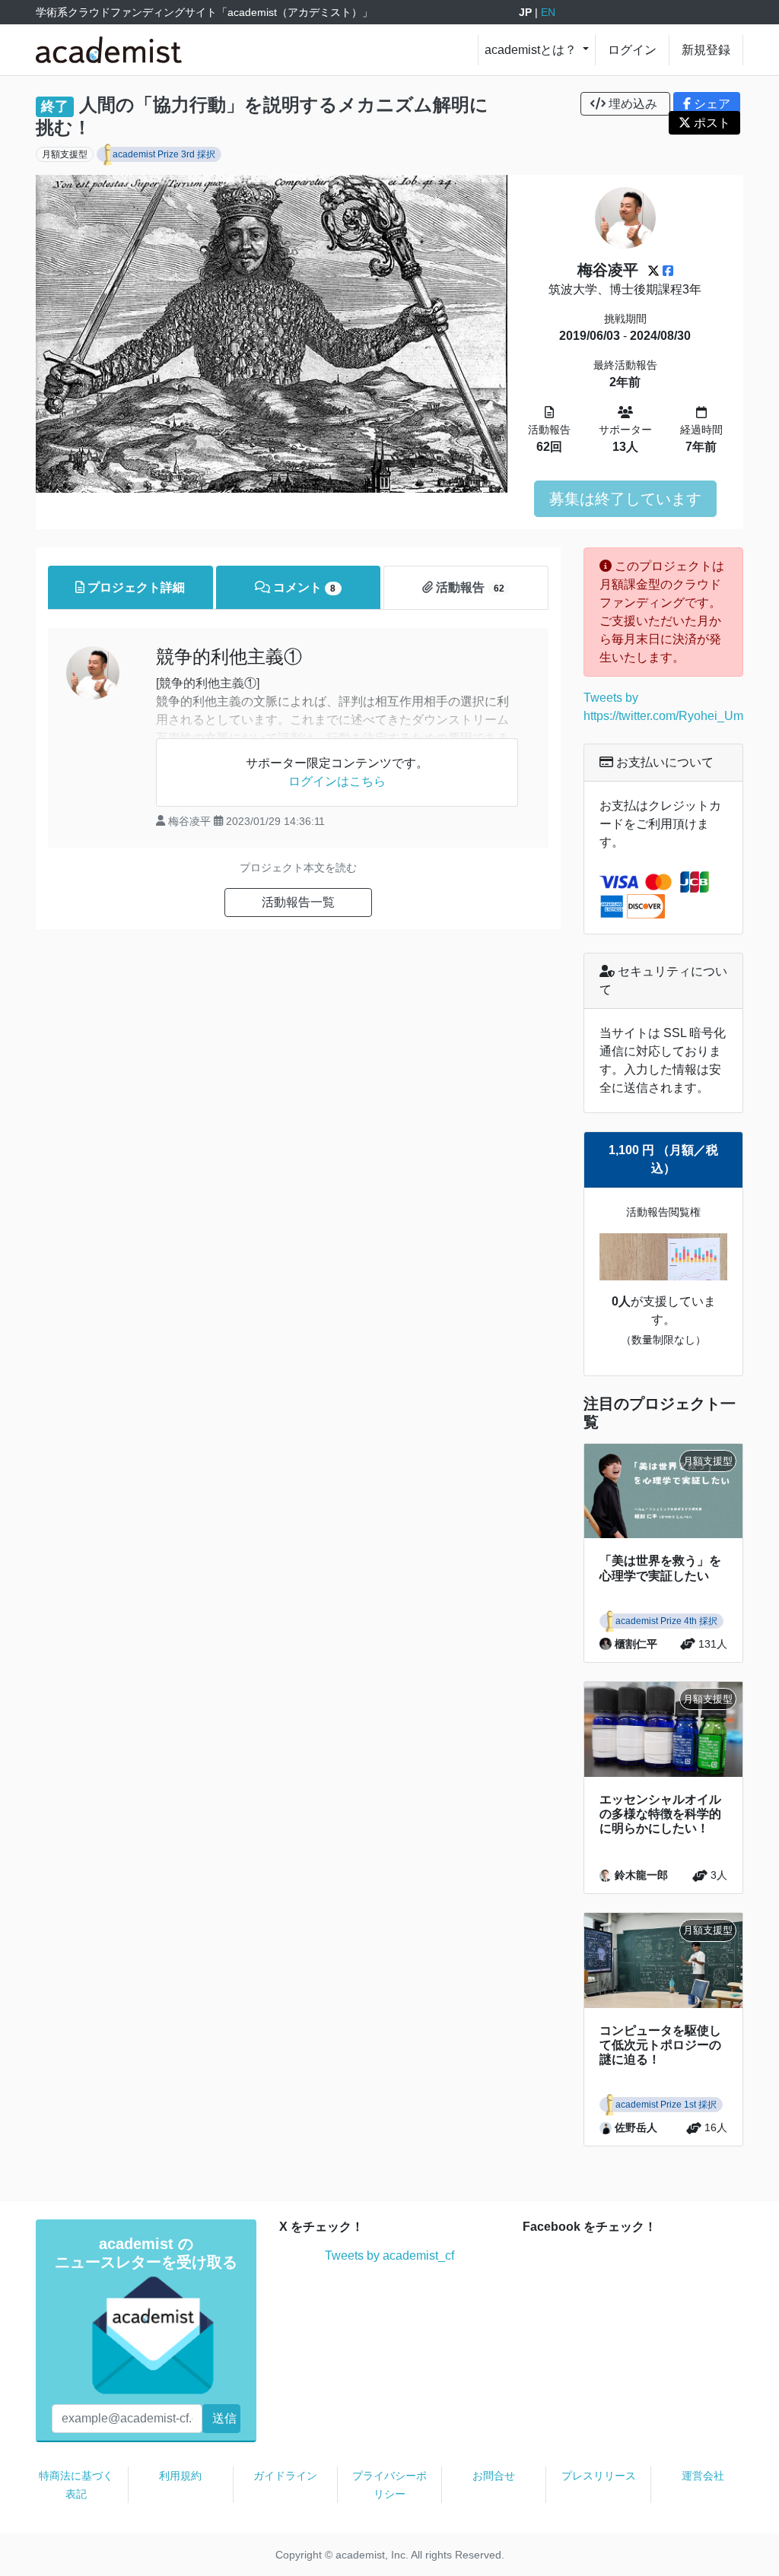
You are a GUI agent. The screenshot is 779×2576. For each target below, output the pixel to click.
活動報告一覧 (298, 902)
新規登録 (706, 50)
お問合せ (494, 2476)
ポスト (711, 123)
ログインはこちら (337, 781)
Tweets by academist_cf (389, 2256)
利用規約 (180, 2476)
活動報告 (468, 587)
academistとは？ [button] (532, 50)
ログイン (632, 50)
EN (548, 12)
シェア (711, 104)
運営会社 (703, 2476)
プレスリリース (599, 2476)
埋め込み (633, 104)
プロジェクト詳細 (135, 587)
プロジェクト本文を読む (298, 868)
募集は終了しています (625, 499)
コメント (303, 587)
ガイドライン (285, 2476)
